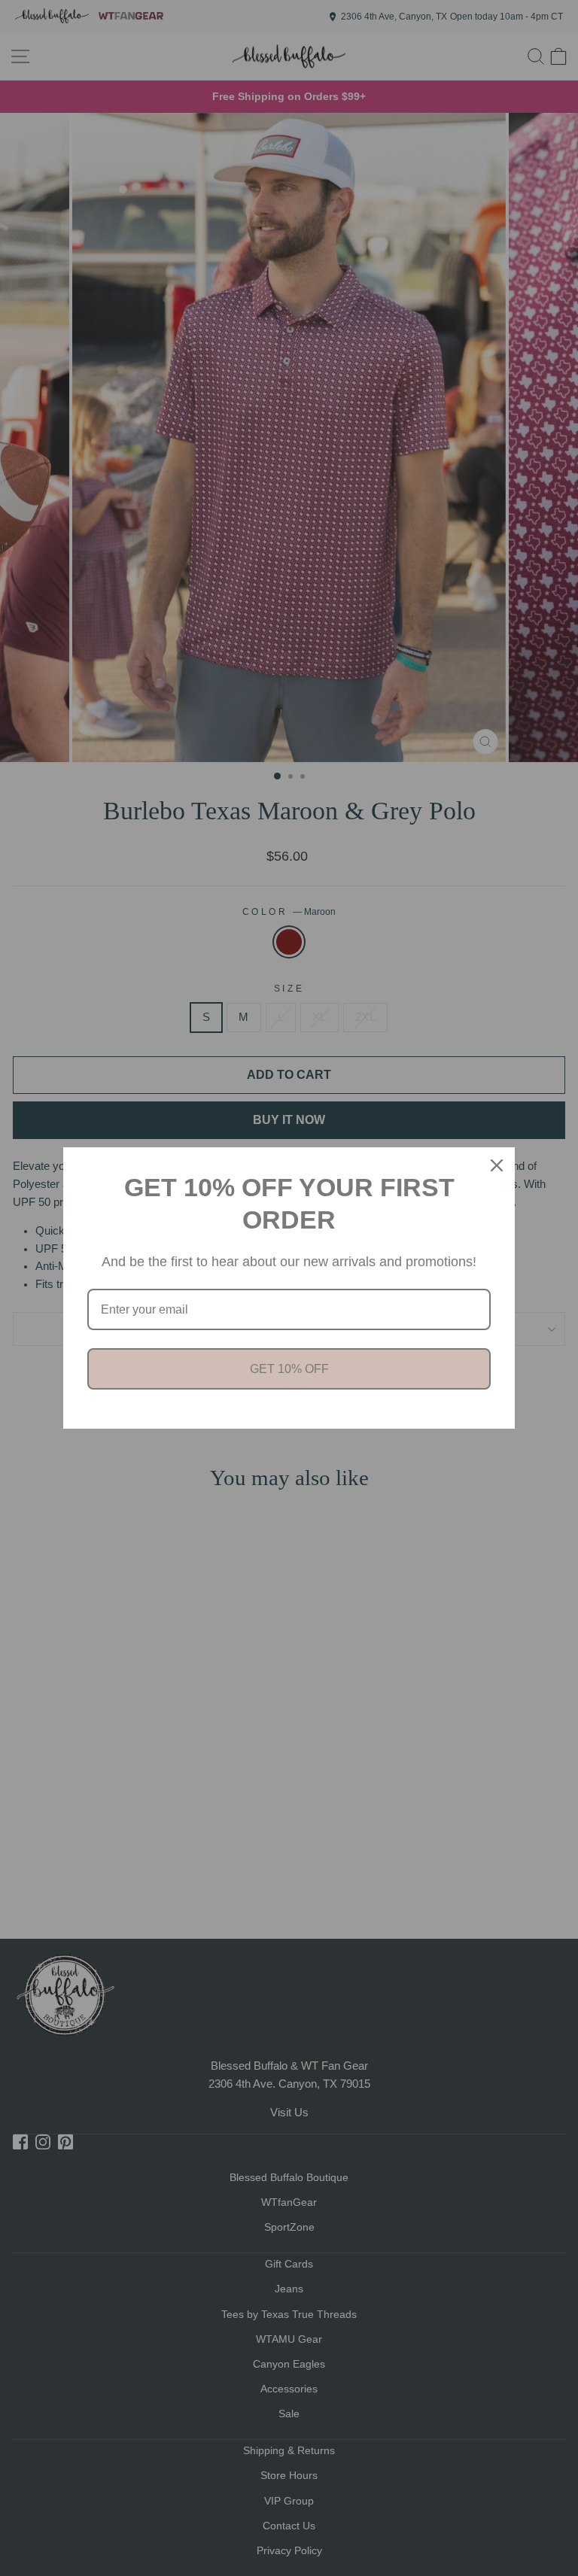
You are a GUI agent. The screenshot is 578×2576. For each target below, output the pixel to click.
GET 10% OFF (289, 1369)
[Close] (497, 1165)
